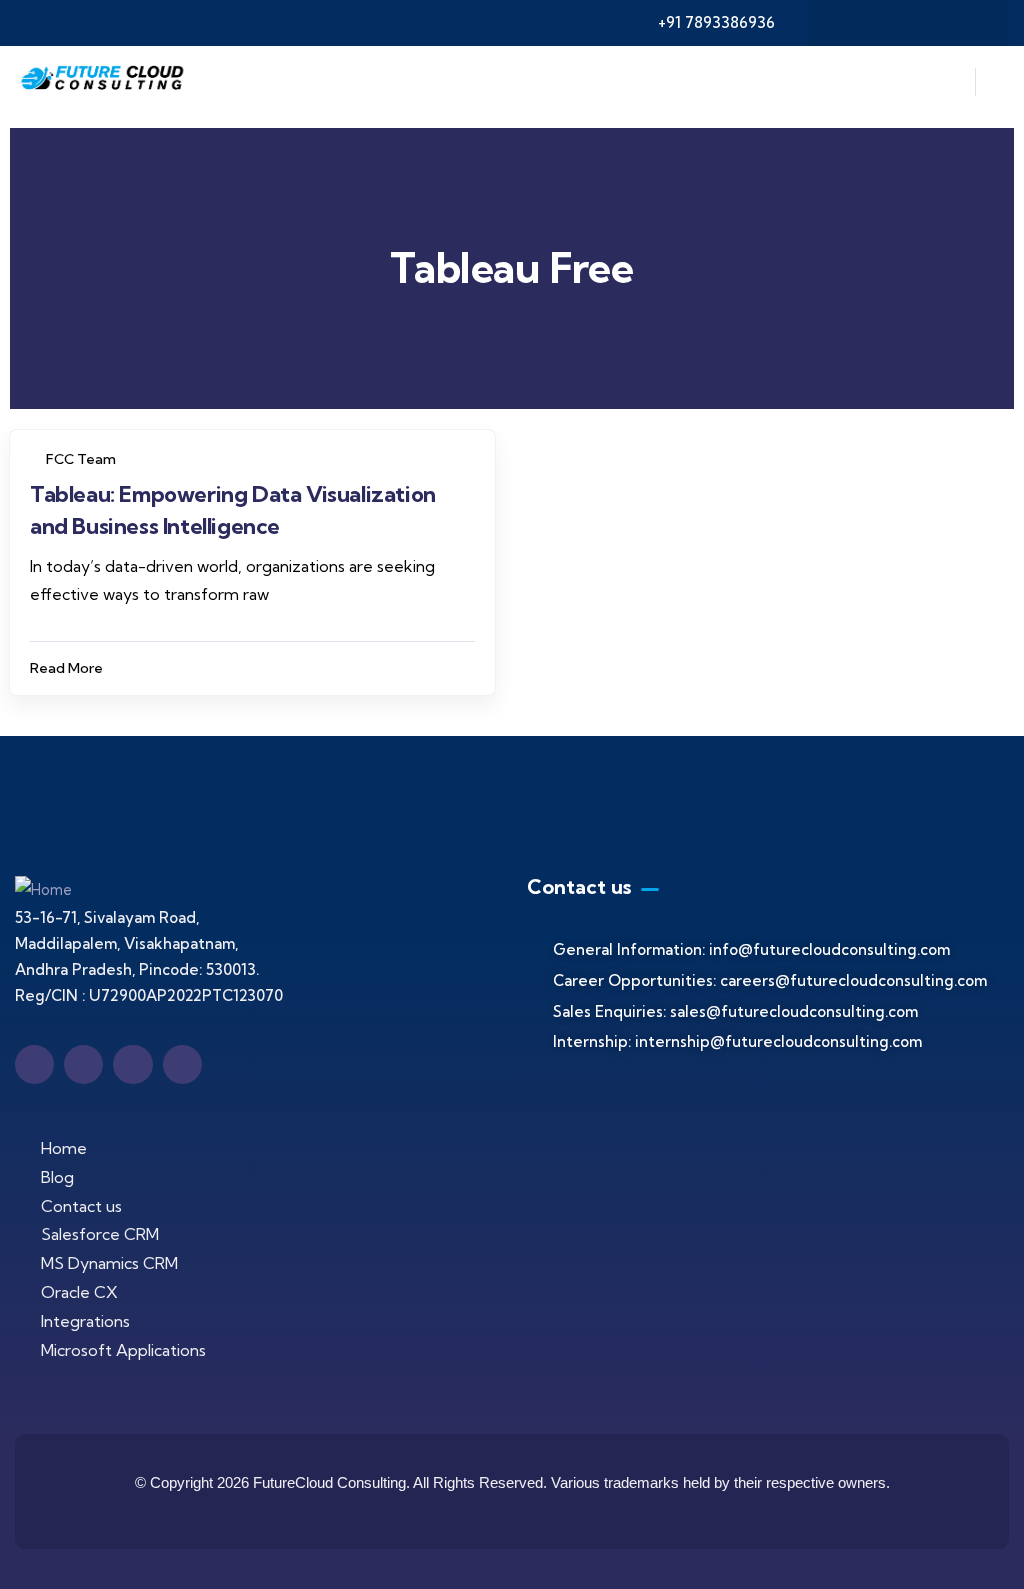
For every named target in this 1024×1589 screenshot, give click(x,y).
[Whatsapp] (967, 23)
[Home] (102, 82)
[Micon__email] (132, 1064)
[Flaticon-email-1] (928, 23)
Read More (66, 668)
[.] (948, 87)
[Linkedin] (889, 23)
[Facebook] (850, 23)
